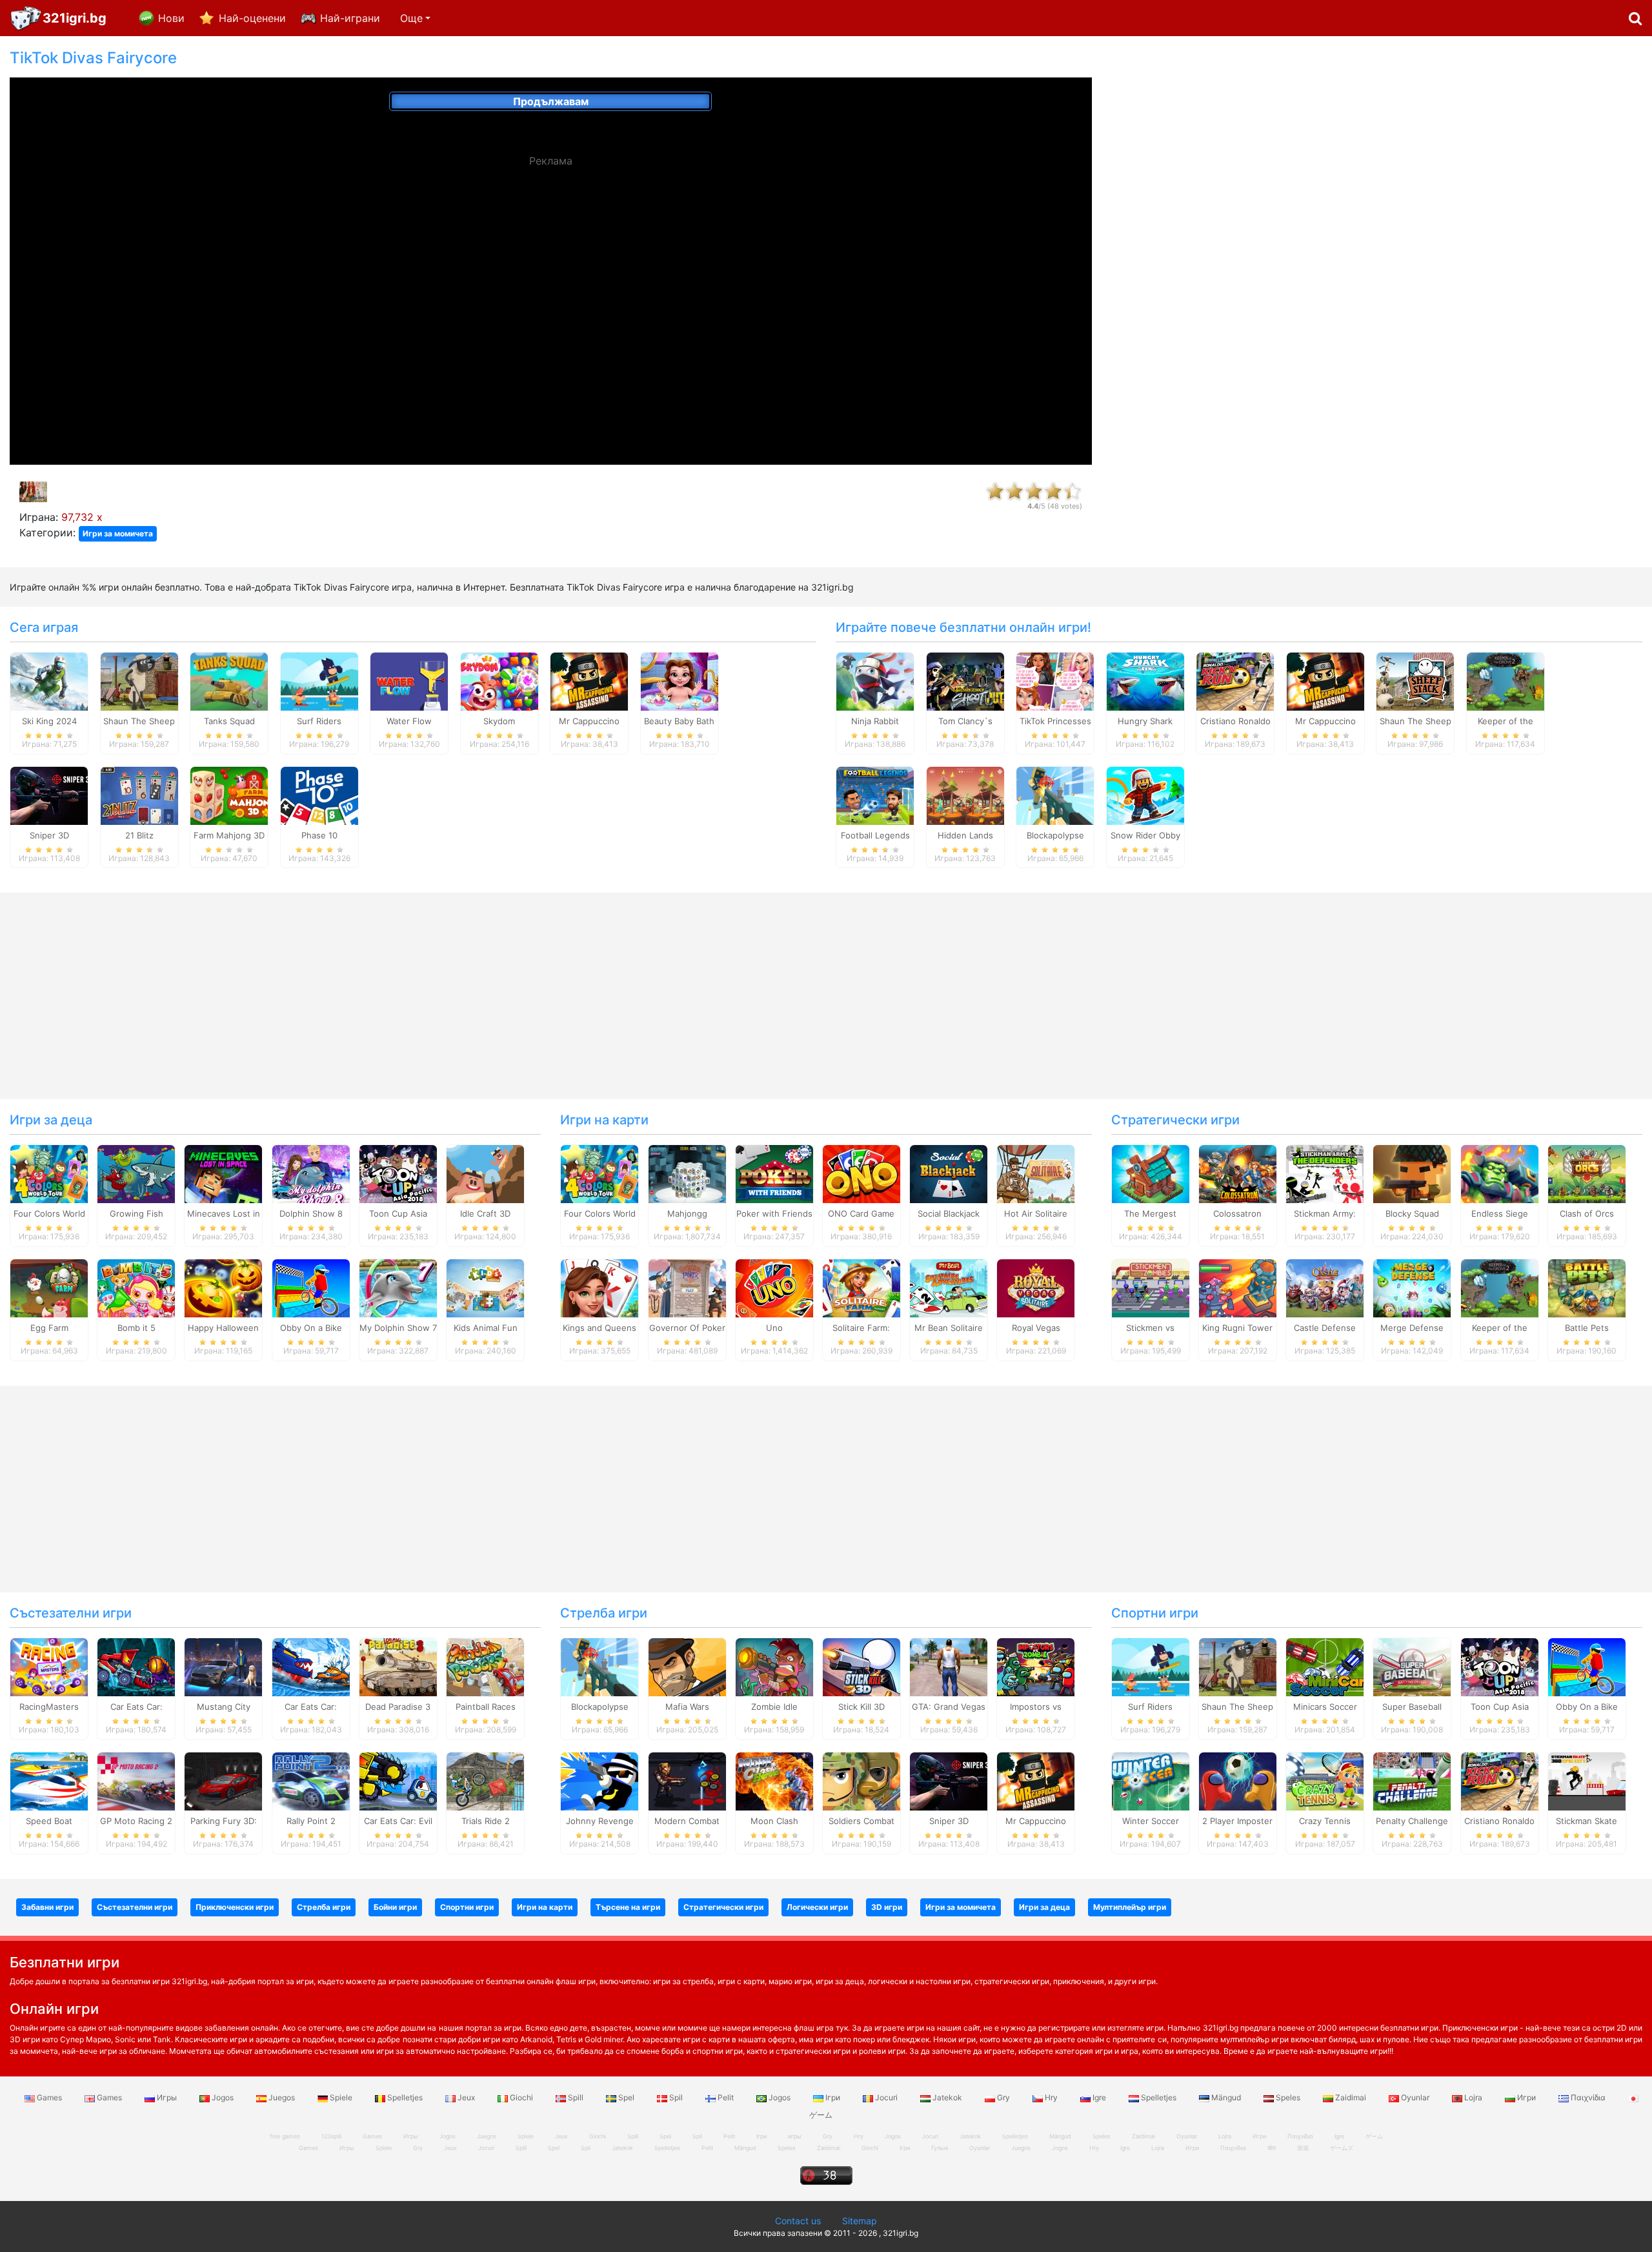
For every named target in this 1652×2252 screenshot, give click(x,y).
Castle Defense (1325, 1328)
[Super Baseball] (1412, 1667)
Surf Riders (319, 721)
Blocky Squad (1412, 1213)
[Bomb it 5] (136, 1288)
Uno (774, 1328)
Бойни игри (395, 1907)
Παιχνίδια (1588, 2097)
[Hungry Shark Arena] (1145, 680)
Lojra (1473, 2097)
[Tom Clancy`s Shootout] (965, 680)
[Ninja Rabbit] (875, 680)
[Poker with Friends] (774, 1173)
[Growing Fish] (136, 1173)
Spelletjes (405, 2097)
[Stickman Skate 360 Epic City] (1587, 1780)
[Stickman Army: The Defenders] (1325, 1173)
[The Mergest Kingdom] (1151, 1173)
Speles (1288, 2097)
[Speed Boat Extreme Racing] (49, 1780)
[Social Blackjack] (949, 1173)
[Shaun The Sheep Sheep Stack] (1415, 680)
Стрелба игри (604, 1613)
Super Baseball (1412, 1707)
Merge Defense (1412, 1328)
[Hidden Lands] (965, 795)
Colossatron (1237, 1213)
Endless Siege (1500, 1213)
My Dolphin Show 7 (398, 1328)
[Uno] (774, 1288)
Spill (576, 2097)
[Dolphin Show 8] (311, 1173)
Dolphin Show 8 (311, 1213)
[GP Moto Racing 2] (136, 1780)
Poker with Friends (774, 1213)
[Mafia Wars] (687, 1667)
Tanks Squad (229, 721)
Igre (1099, 2097)
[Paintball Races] (485, 1667)
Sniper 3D (49, 835)
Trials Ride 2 (486, 1821)
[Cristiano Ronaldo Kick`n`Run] (1235, 680)
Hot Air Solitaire (1036, 1213)
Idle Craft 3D (485, 1213)
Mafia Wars (687, 1707)
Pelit (726, 2097)
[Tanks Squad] (229, 680)
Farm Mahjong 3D (229, 835)
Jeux (466, 2097)
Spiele (341, 2097)
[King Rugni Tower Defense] (1238, 1288)
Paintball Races (486, 1707)
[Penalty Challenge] (1412, 1780)
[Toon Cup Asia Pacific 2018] (398, 1173)
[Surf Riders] (319, 680)
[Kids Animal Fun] (485, 1288)
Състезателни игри (71, 1613)
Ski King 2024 (49, 721)
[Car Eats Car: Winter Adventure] (311, 1667)
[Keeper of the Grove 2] (1506, 680)
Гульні (940, 2148)
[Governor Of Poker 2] (687, 1288)
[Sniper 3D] (49, 795)
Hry (1051, 2097)
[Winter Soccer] (1151, 1780)
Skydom (499, 721)
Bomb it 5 (136, 1328)
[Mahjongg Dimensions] (687, 1173)
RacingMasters (49, 1707)
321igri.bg (75, 18)
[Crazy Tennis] (1325, 1780)
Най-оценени (252, 18)
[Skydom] (499, 680)
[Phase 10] (319, 795)
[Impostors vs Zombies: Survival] (1036, 1667)
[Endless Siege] (1500, 1173)
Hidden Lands (965, 835)
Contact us (798, 2221)
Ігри (833, 2097)
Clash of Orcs (1587, 1213)
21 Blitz (139, 835)
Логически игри (817, 1907)
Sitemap (860, 2221)
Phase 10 (319, 835)
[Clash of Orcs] (1587, 1173)
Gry (1003, 2097)
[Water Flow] (409, 680)
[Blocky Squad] (1412, 1173)
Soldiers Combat (861, 1821)
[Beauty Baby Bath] (680, 680)
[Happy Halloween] (223, 1288)
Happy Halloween (223, 1328)
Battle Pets (1587, 1328)
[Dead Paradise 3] (398, 1667)
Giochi (521, 2097)
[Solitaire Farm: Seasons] (861, 1288)
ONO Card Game (861, 1213)
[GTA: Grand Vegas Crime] (949, 1667)
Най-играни (350, 18)
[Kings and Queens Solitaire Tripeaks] (599, 1288)
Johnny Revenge (600, 1821)
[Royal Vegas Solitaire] (1036, 1288)
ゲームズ (1342, 2148)
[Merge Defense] (1412, 1288)
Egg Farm (49, 1328)
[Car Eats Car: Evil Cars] (398, 1780)
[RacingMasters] (49, 1667)
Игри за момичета (118, 533)
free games (285, 2136)
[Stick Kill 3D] (861, 1667)
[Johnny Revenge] (599, 1780)
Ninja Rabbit (875, 721)
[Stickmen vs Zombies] (1151, 1288)
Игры (167, 2097)
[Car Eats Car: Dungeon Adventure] (136, 1667)
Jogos (223, 2097)
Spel (626, 2097)
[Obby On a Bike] (311, 1288)
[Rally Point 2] (311, 1780)
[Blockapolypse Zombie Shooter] (1055, 795)
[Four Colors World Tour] (49, 1173)
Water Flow (409, 721)
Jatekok (947, 2097)
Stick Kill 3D (861, 1707)
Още (411, 18)
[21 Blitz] (139, 795)
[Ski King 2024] (49, 680)
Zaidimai (1351, 2097)
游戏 (1303, 2148)
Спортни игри (1155, 1613)
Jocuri (886, 2097)
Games (49, 2097)
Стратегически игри (1175, 1120)
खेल (1272, 2148)
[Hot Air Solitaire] (1036, 1173)
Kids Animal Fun (486, 1328)
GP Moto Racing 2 (136, 1821)
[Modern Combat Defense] (687, 1780)
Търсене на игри (628, 1907)
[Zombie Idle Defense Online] (774, 1667)
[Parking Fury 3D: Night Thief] (223, 1780)
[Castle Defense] (1325, 1288)
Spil (676, 2097)
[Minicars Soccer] (1325, 1667)
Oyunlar (1415, 2097)
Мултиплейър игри (1130, 1907)
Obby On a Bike (311, 1328)
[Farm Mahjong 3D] (229, 795)
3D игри (887, 1907)
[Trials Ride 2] (485, 1780)
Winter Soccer (1151, 1821)
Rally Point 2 (311, 1821)
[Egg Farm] (49, 1288)
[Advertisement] (1376, 243)
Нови (171, 18)
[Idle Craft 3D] (485, 1173)
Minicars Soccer (1325, 1707)
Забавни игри (47, 1907)
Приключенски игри (235, 1907)
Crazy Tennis (1325, 1821)
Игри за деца (51, 1120)
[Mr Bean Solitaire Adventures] (949, 1288)
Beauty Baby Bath (679, 721)
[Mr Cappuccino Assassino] (589, 680)
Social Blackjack (949, 1213)
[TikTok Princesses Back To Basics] (1055, 680)
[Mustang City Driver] (223, 1667)
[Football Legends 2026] (875, 795)
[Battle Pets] (1587, 1288)
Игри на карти (604, 1120)
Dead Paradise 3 (398, 1707)
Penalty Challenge (1412, 1821)
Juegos (282, 2097)
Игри (1526, 2097)
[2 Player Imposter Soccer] (1238, 1780)
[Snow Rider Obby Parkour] (1145, 795)
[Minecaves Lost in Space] (223, 1173)
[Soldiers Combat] (861, 1780)
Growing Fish (136, 1213)
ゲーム (1374, 2136)
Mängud (1226, 2097)
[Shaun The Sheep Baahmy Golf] (139, 680)
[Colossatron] (1238, 1173)
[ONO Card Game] (861, 1173)
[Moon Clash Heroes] (774, 1780)
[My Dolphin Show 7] (398, 1288)
